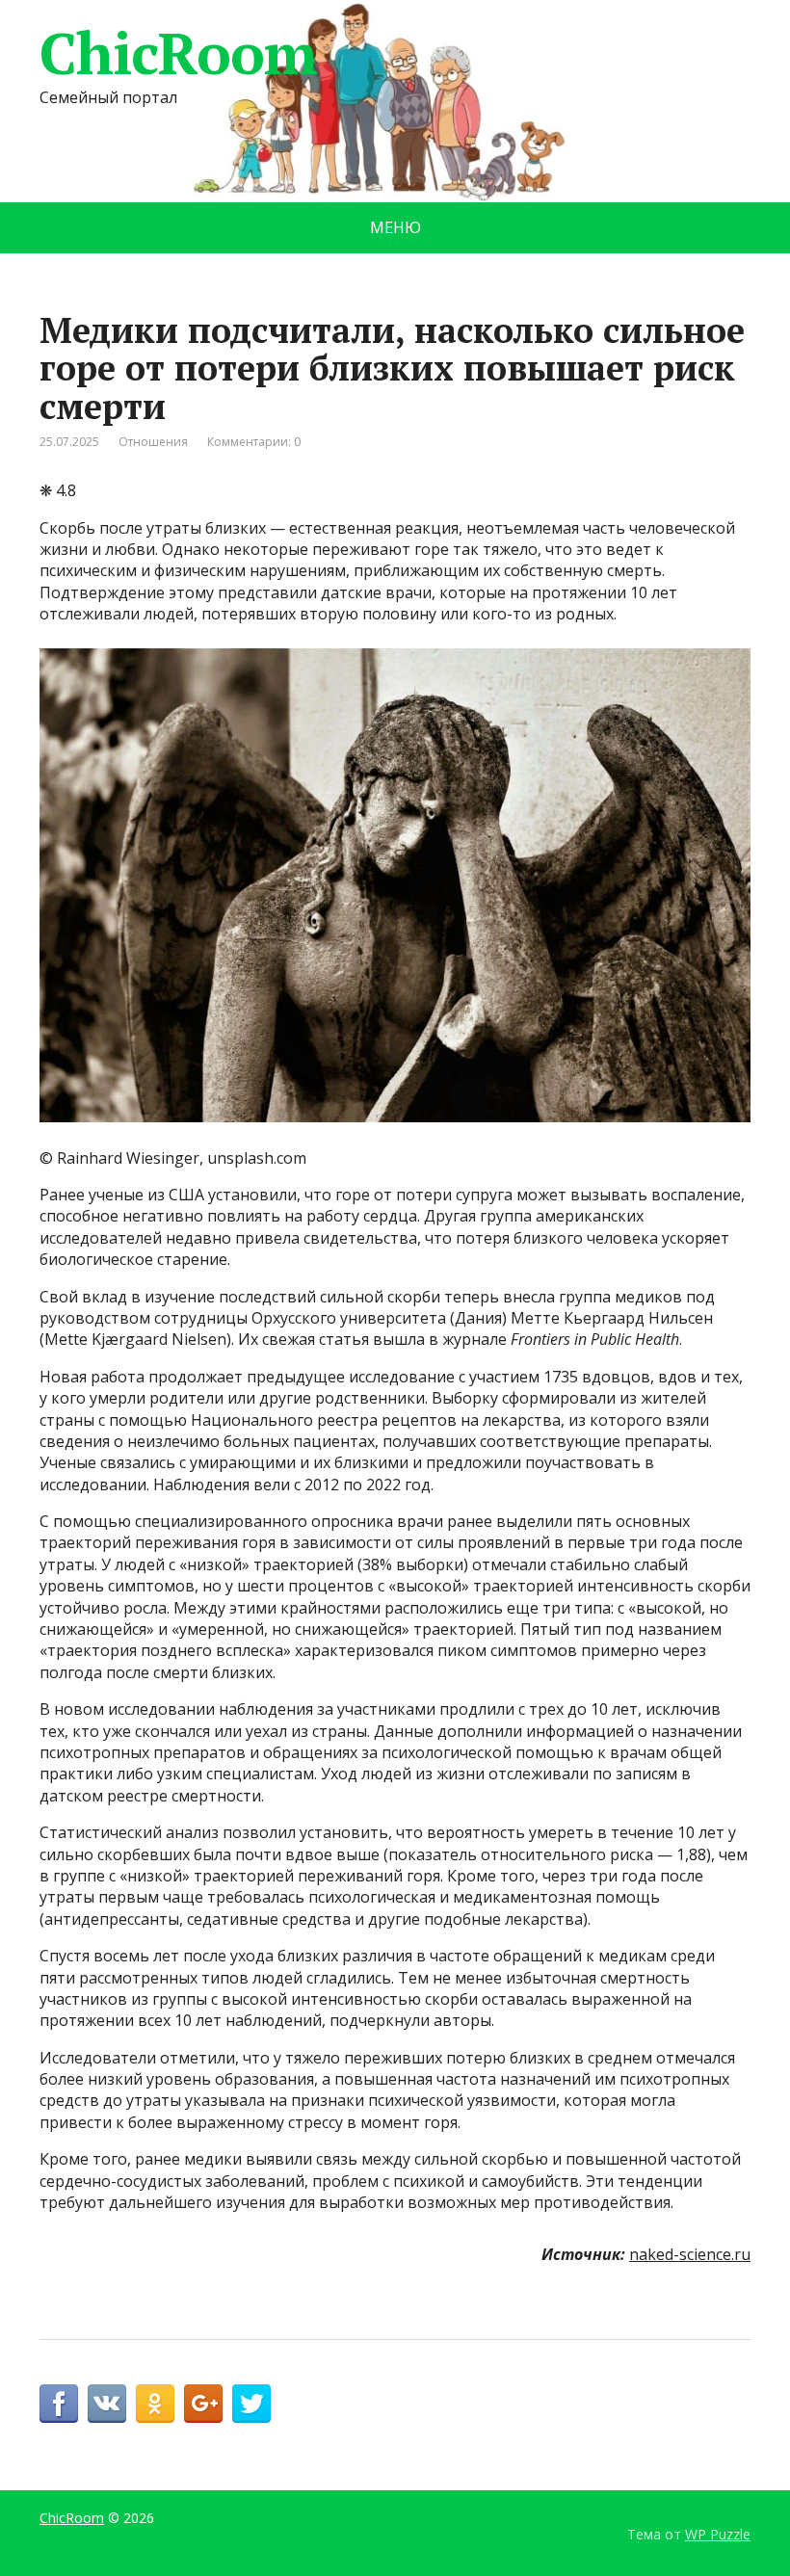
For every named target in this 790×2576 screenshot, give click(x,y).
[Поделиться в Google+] (203, 2404)
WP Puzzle (718, 2534)
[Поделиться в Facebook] (59, 2404)
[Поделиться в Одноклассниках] (155, 2404)
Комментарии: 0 (254, 442)
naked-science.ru (690, 2254)
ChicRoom (178, 53)
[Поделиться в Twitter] (251, 2404)
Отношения (153, 442)
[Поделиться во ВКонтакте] (107, 2404)
